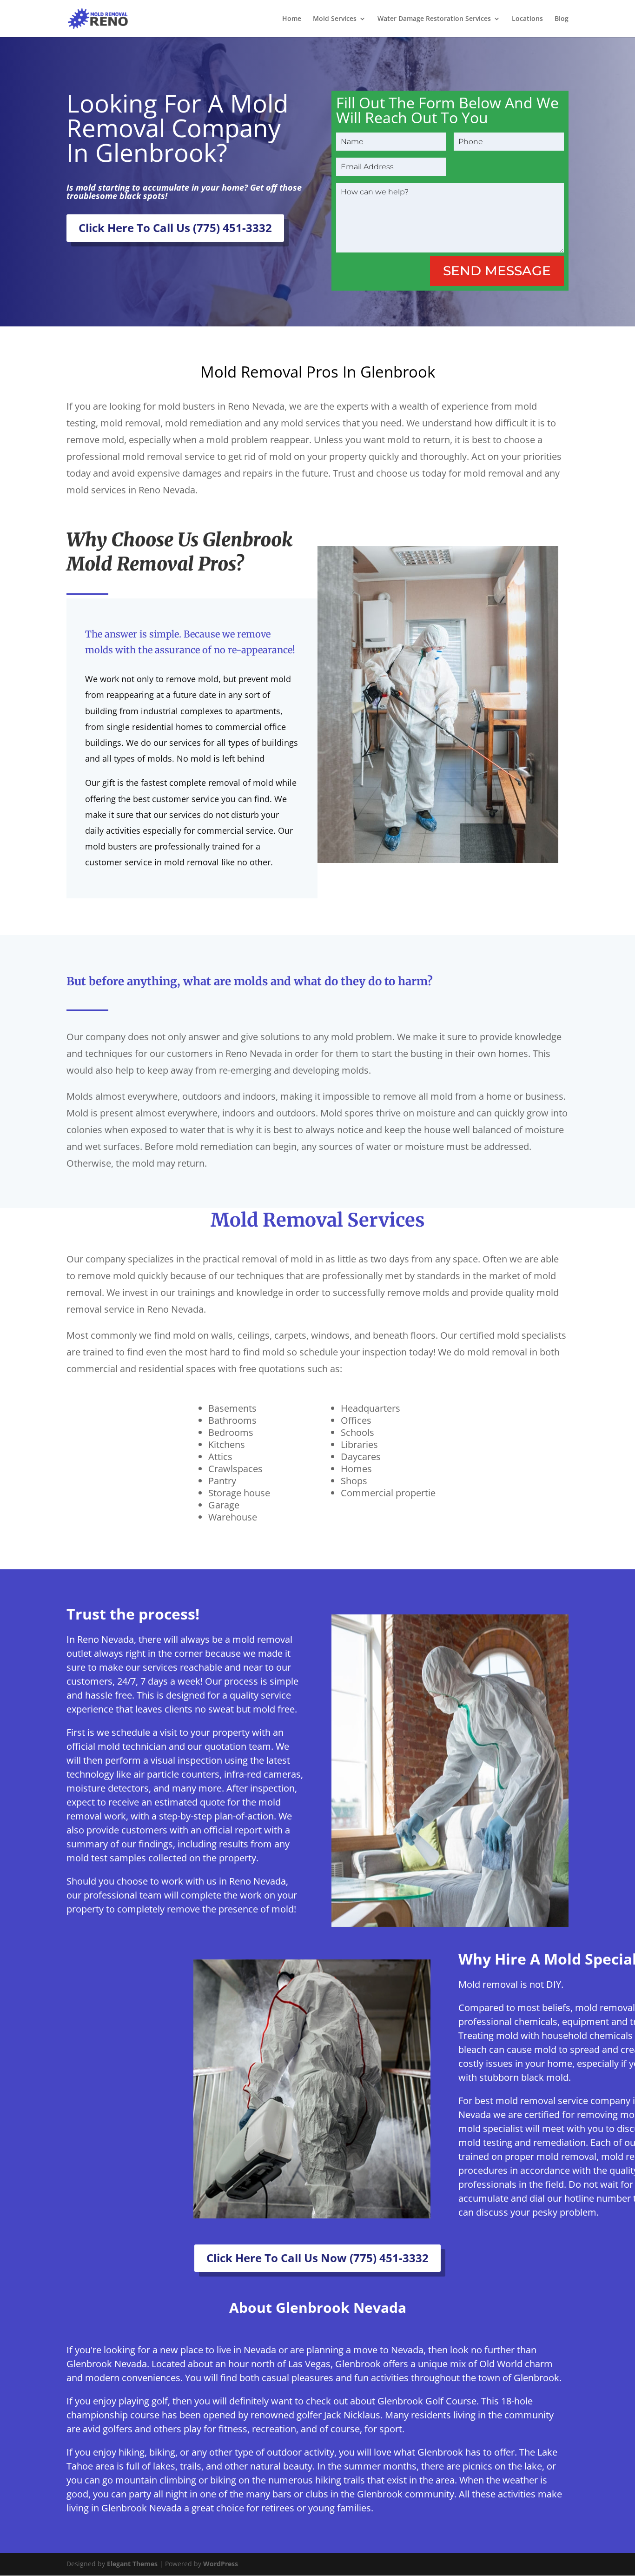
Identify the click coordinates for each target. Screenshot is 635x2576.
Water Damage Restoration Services (434, 19)
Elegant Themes (132, 2564)
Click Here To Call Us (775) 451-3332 (175, 228)
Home (292, 19)
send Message (497, 271)
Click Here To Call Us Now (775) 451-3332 (317, 2258)
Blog (562, 19)
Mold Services (335, 19)
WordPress (221, 2564)
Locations (527, 19)
